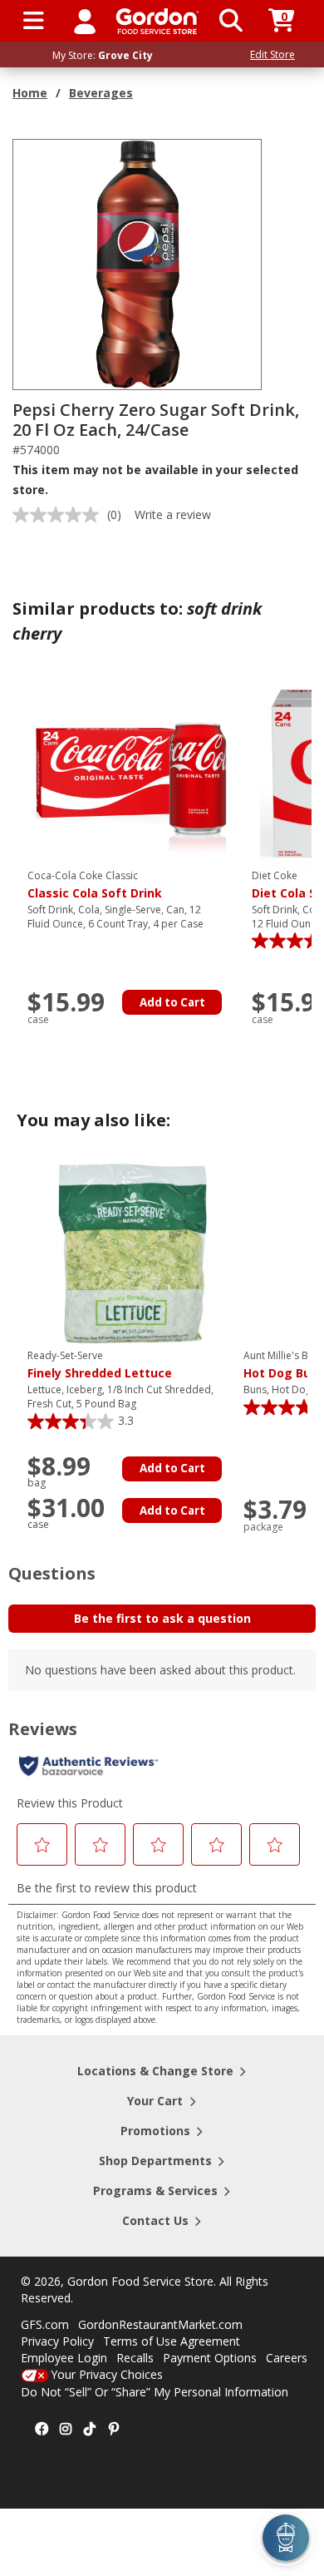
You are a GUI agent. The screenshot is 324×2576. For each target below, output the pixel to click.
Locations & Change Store (155, 2071)
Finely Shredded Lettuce (100, 1365)
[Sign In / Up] (85, 21)
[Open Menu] (34, 21)
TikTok (90, 2430)
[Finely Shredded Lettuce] (131, 1252)
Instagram (66, 2430)
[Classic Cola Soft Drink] (131, 772)
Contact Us (155, 2220)
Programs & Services (155, 2190)
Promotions (155, 2131)
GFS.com (45, 2324)
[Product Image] (138, 263)
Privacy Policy (57, 2341)
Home (30, 93)
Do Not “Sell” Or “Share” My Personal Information (155, 2392)
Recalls (135, 2358)
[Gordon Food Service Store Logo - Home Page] (157, 21)
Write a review (173, 514)
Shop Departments (155, 2161)
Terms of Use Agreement (172, 2341)
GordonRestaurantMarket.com (160, 2324)
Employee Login (64, 2358)
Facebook (42, 2430)
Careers (287, 2358)
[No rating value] (60, 515)
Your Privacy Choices (107, 2374)
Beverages (101, 93)
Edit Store (272, 54)
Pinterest (114, 2430)
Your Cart (155, 2101)
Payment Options (210, 2358)
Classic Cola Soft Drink (95, 885)
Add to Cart (172, 1002)
